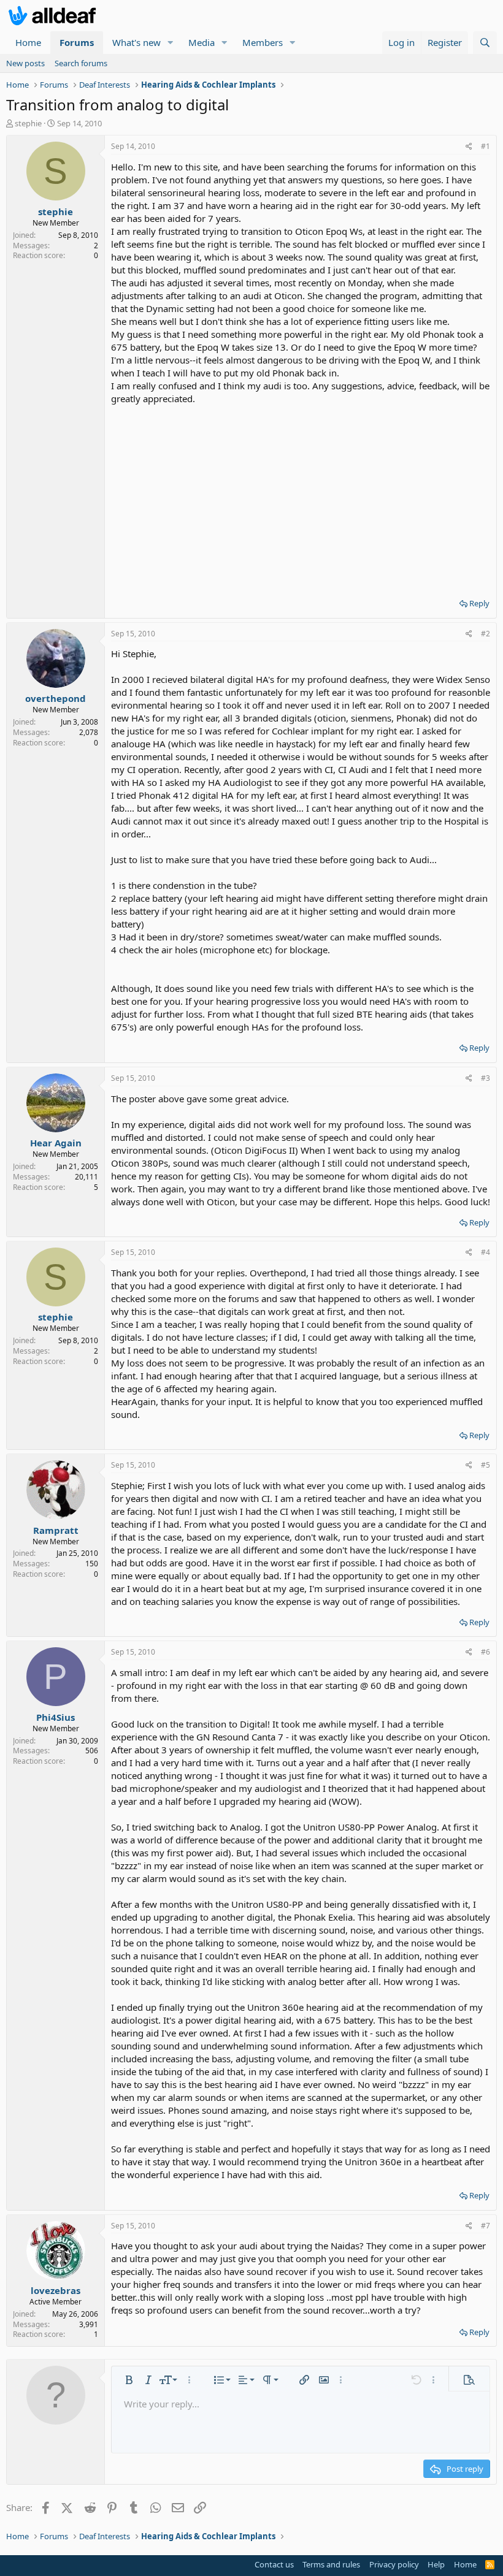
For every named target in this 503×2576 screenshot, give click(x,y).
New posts (25, 63)
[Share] (469, 147)
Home (28, 42)
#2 (486, 634)
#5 (486, 1465)
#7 (486, 2226)
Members (263, 42)
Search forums (81, 63)
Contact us (274, 2564)
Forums (77, 42)
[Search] (485, 43)
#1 (486, 146)
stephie (28, 123)
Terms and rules (331, 2564)
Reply (479, 603)
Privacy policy (394, 2564)
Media (202, 42)
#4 (486, 1252)
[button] (171, 43)
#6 (486, 1652)
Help (436, 2564)
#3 (486, 1078)
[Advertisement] (301, 497)
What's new (136, 42)
